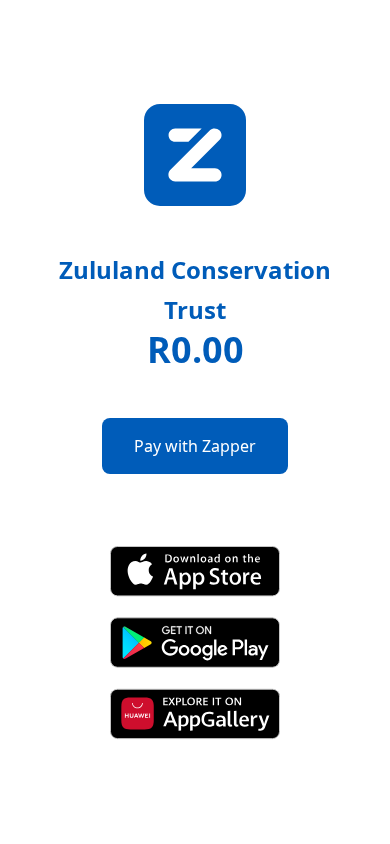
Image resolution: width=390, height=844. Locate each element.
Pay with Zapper (195, 446)
